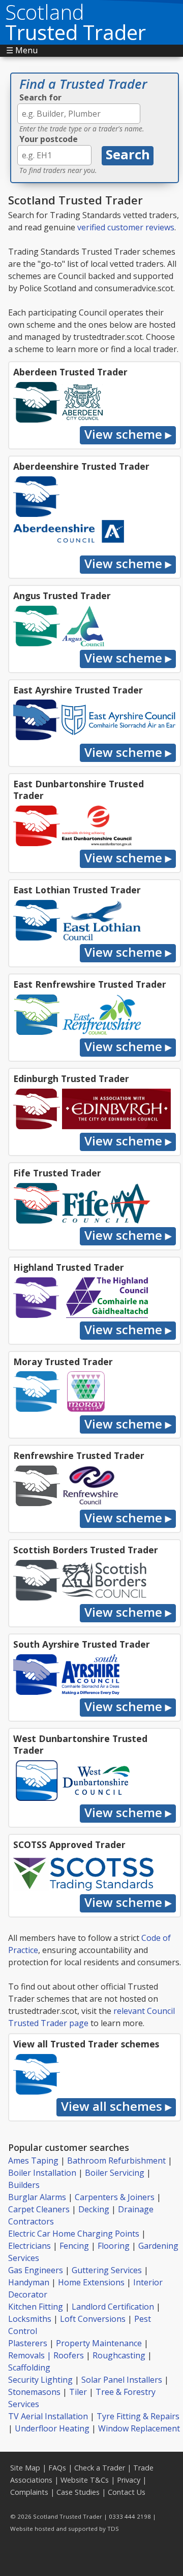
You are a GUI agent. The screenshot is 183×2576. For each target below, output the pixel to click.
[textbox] (79, 114)
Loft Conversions (93, 2319)
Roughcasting (119, 2355)
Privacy (129, 2480)
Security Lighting (40, 2380)
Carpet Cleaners (39, 2209)
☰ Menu (22, 50)
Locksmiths (30, 2319)
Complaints (29, 2492)
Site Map (25, 2468)
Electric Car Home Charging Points (74, 2234)
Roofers (69, 2355)
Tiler (78, 2392)
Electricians (29, 2246)
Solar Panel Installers (122, 2380)
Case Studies (78, 2492)
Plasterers (28, 2343)
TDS (113, 2529)
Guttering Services (107, 2270)
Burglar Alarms (37, 2197)
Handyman (29, 2282)
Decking (94, 2209)
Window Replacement (139, 2428)
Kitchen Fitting (36, 2307)
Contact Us (127, 2492)
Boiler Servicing (115, 2173)
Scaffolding (29, 2368)
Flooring (114, 2246)
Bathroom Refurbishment (116, 2161)
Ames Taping (33, 2161)
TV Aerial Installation (48, 2416)
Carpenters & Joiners (115, 2197)
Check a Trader (100, 2468)
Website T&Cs (85, 2480)
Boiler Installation (42, 2173)
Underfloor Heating (52, 2428)
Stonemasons (34, 2392)
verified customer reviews (126, 227)
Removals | (31, 2355)
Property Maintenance (99, 2343)
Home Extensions (91, 2282)
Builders (24, 2185)
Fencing (74, 2246)
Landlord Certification (113, 2307)
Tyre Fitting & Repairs (138, 2416)
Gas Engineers (36, 2270)
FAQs (57, 2468)
